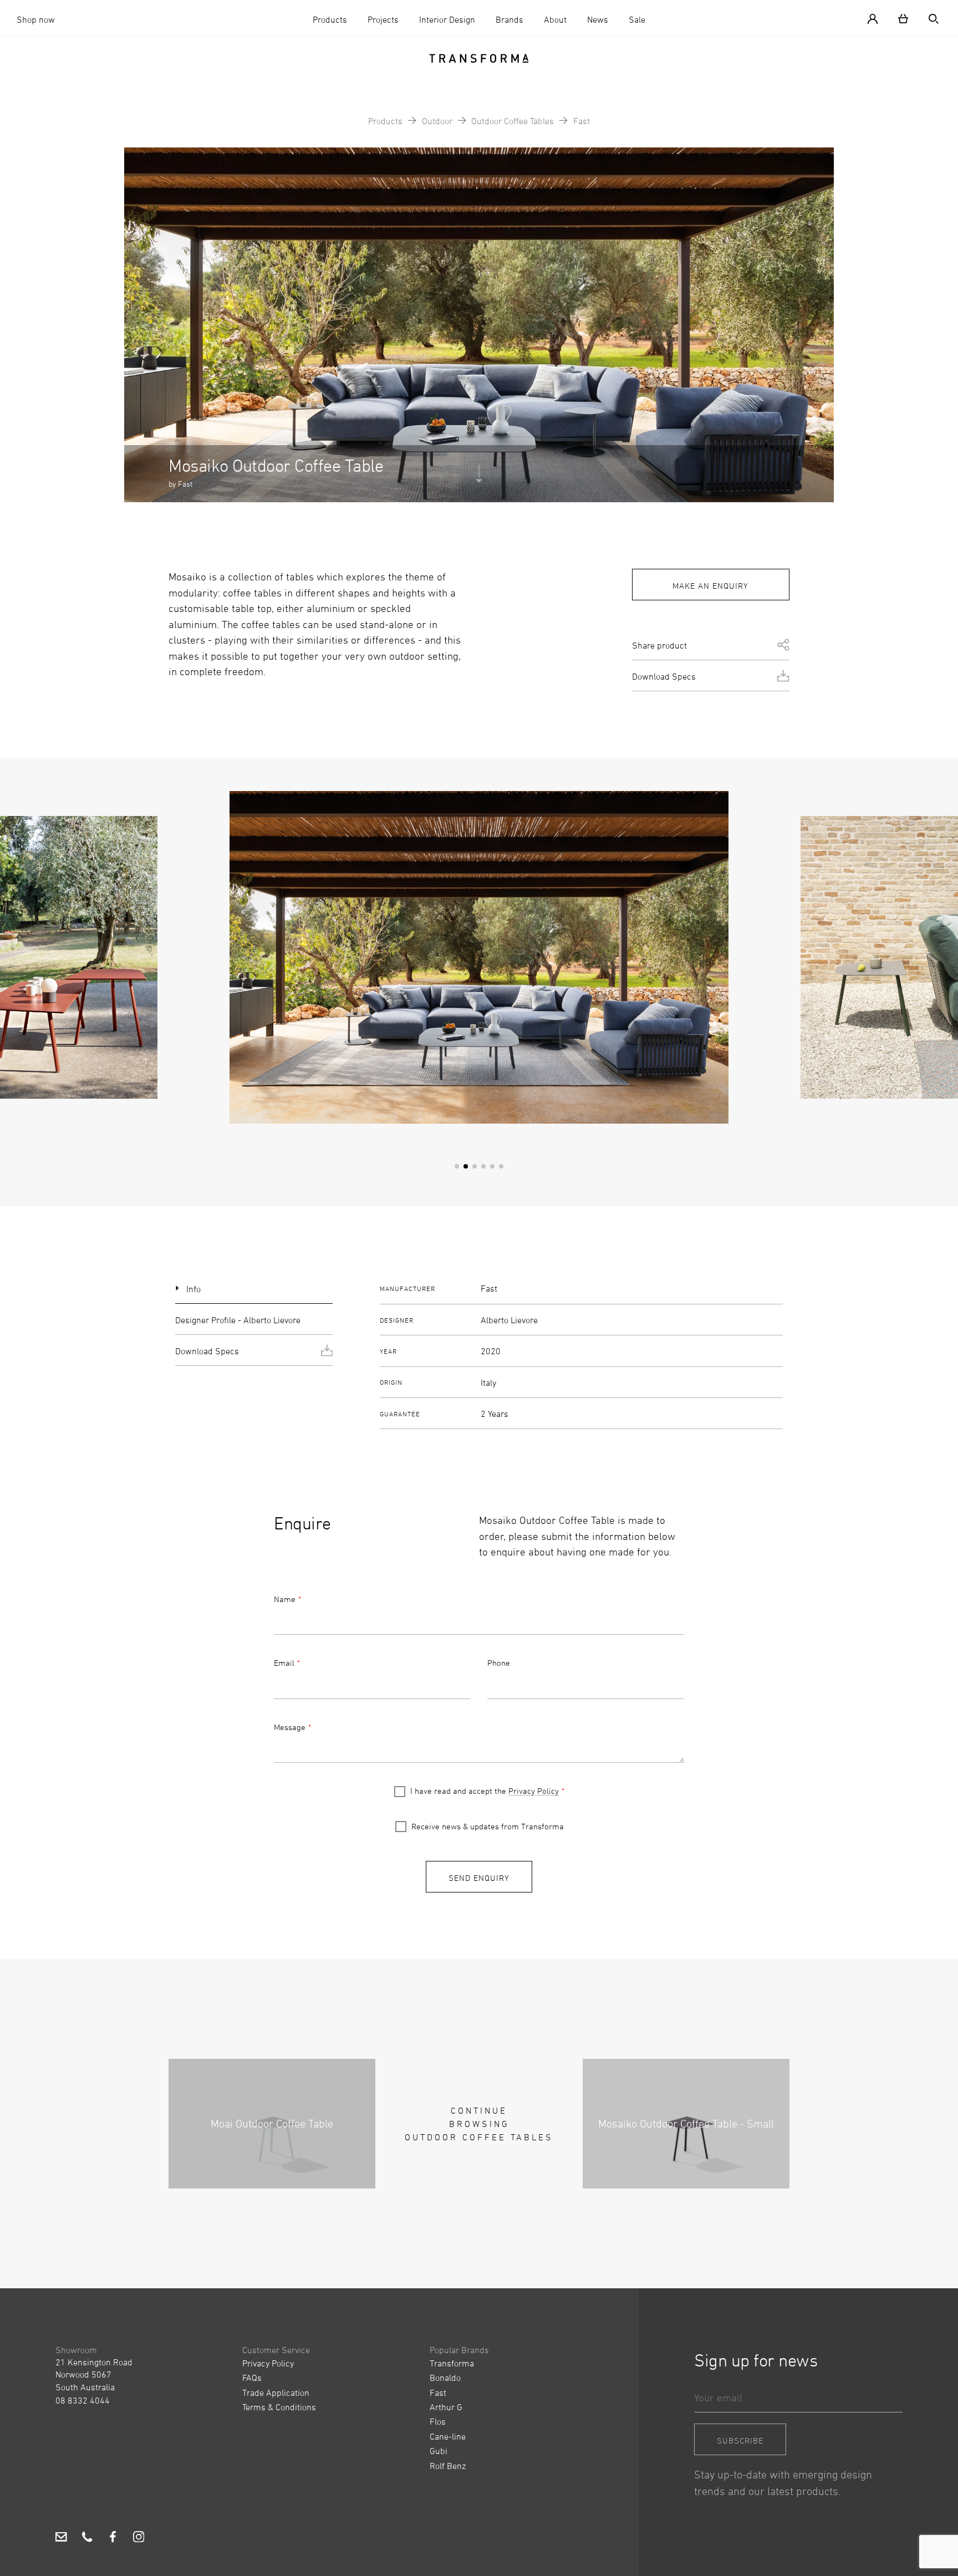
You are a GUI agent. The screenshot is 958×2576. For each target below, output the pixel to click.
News (598, 19)
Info (193, 1289)
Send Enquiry (479, 1878)
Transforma (452, 2363)
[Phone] (87, 2538)
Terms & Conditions (279, 2407)
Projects (383, 19)
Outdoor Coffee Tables (513, 121)
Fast (582, 121)
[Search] (929, 18)
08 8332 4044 (83, 2400)
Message (290, 1727)
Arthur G (446, 2407)
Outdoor (437, 121)
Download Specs (664, 676)
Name (285, 1599)
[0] (903, 18)
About (555, 19)
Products (330, 19)
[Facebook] (113, 2538)
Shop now (36, 19)
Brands (509, 19)
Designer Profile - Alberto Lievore (238, 1320)
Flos (438, 2421)
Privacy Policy (534, 1791)
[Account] (877, 18)
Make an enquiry (710, 586)
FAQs (252, 2378)
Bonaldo (445, 2378)
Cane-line (448, 2436)
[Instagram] (139, 2538)
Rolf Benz (448, 2466)
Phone (499, 1663)
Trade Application (276, 2393)
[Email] (61, 2538)
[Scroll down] (479, 480)
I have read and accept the (485, 1791)
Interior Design (447, 19)
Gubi (439, 2451)
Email (284, 1663)
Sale (637, 19)
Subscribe (740, 2440)
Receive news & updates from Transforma (488, 1826)
